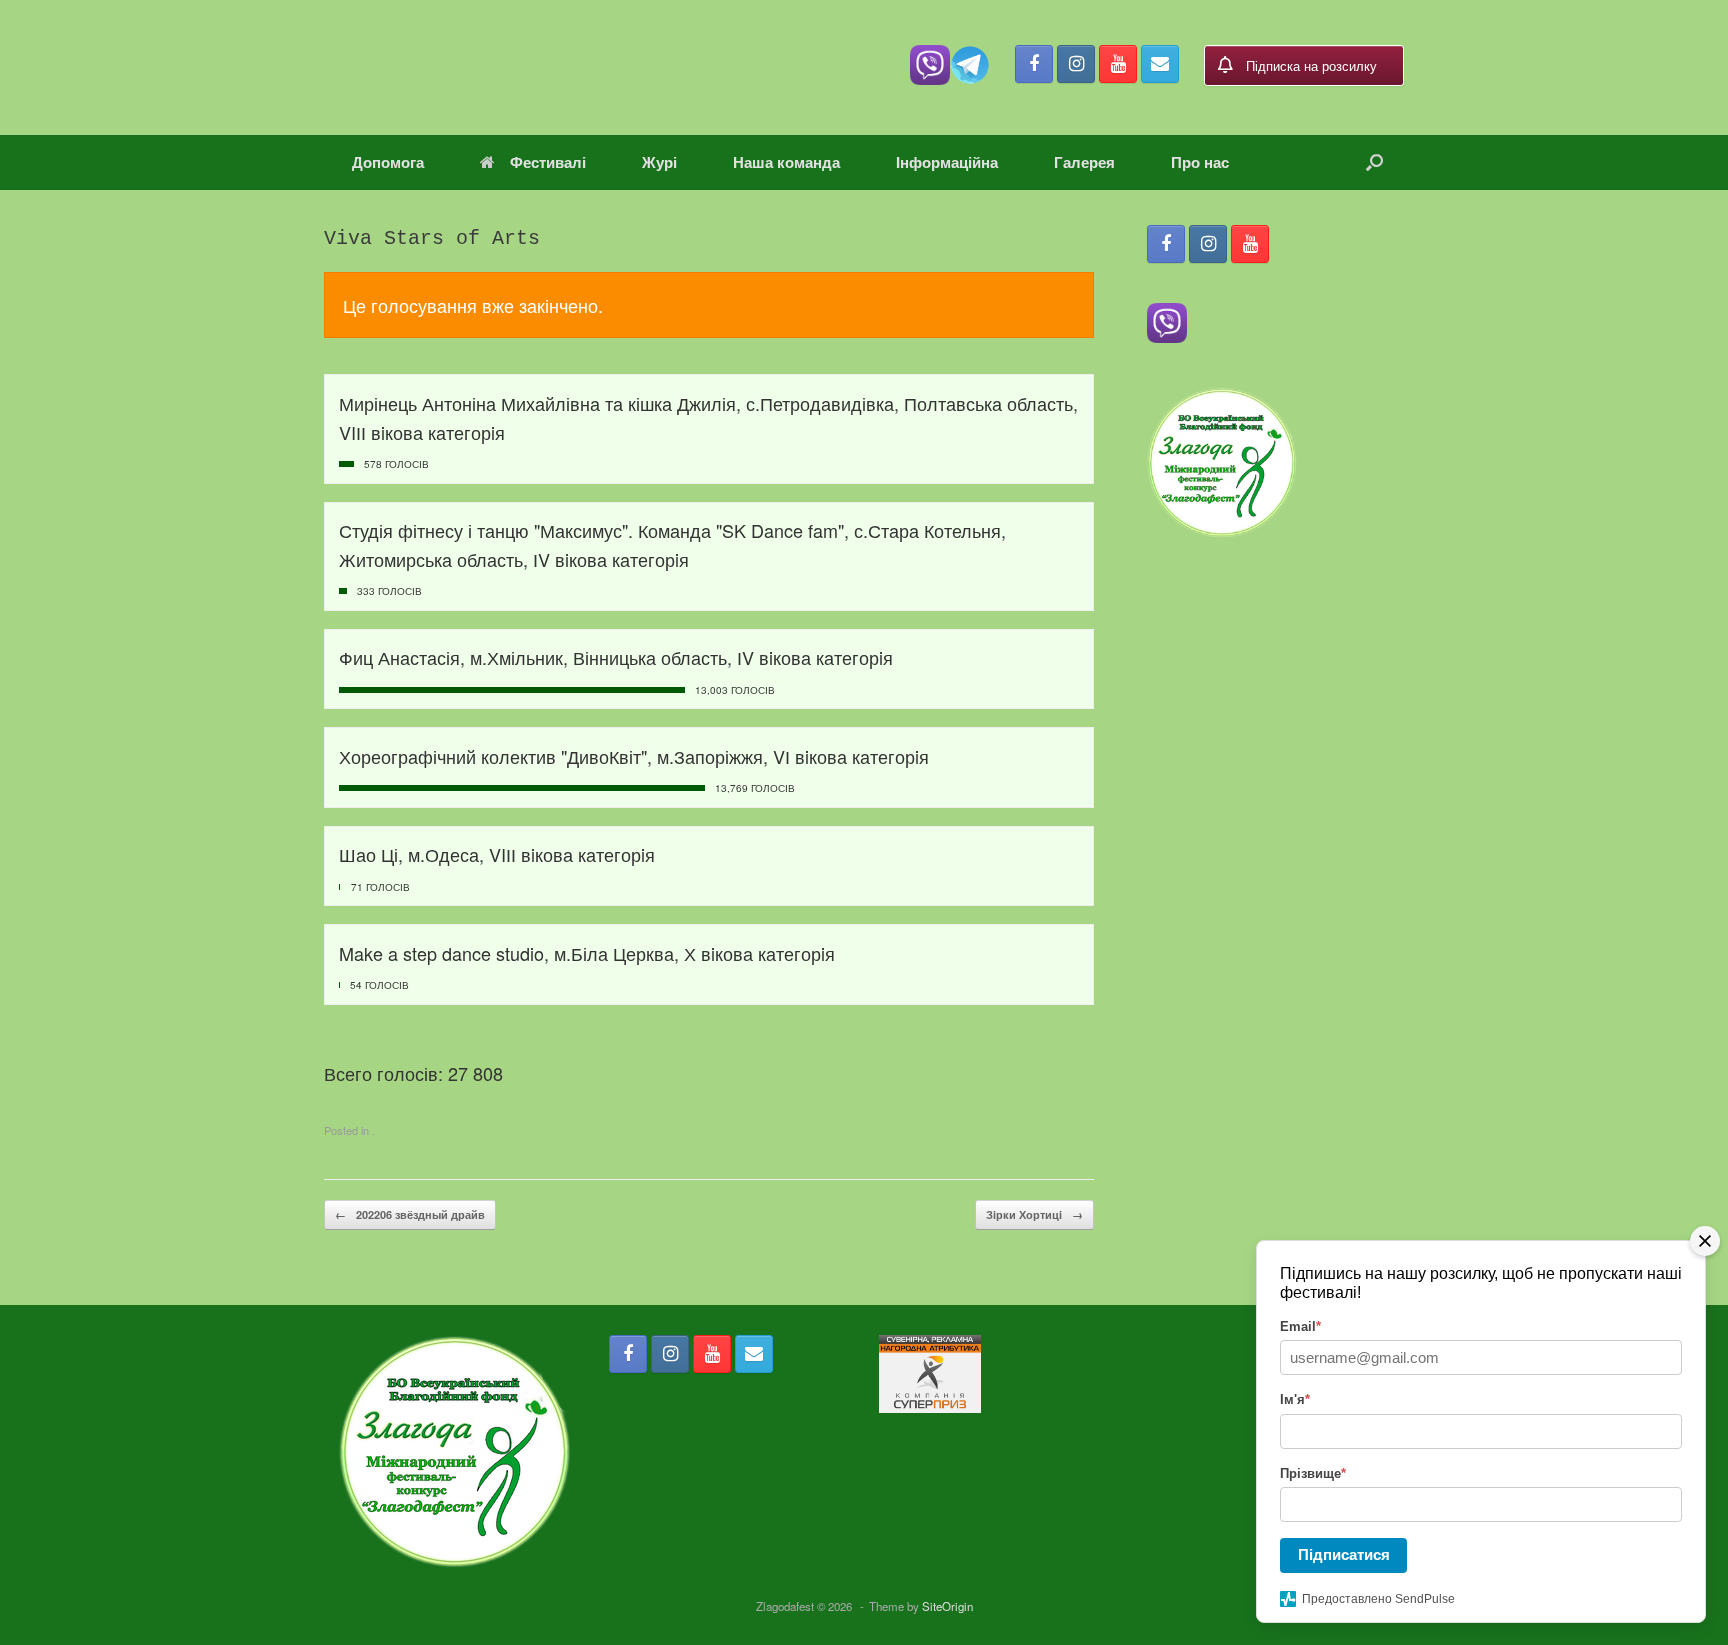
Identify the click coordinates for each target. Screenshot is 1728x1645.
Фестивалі (548, 162)
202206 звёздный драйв (410, 1214)
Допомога (388, 162)
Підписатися (1344, 1554)
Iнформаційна (947, 162)
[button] (1374, 162)
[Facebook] (1034, 64)
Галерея (1084, 162)
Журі (659, 162)
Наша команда (786, 162)
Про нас (1200, 162)
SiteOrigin (947, 1606)
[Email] (1160, 64)
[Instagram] (1076, 64)
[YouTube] (1118, 64)
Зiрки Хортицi (1034, 1214)
